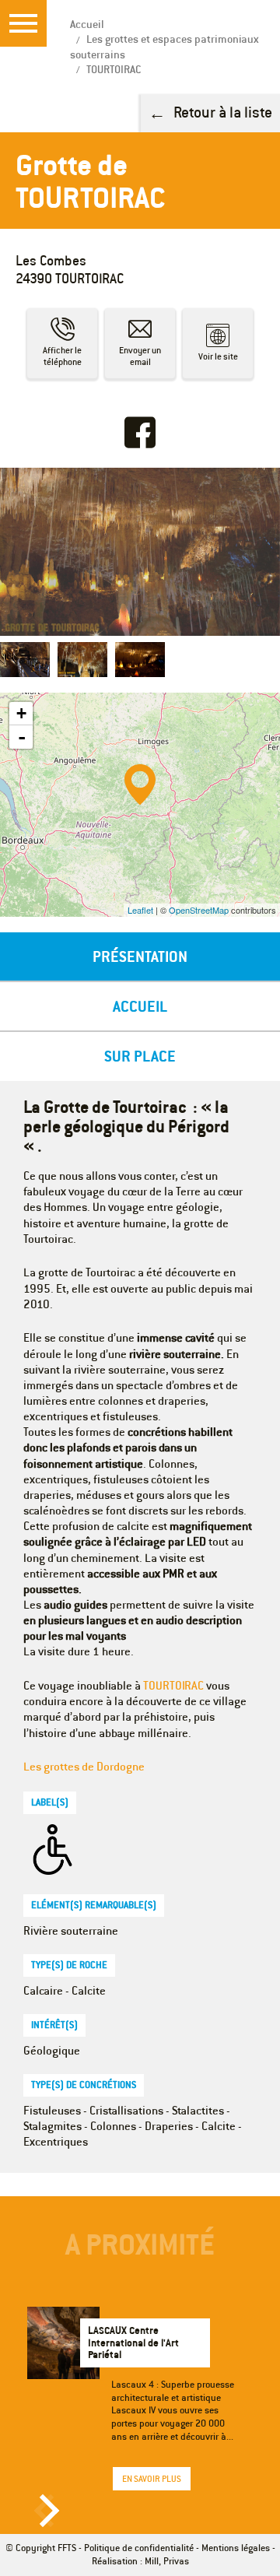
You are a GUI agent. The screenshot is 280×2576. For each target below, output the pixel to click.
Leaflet (140, 910)
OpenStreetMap (199, 910)
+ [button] (21, 713)
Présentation (140, 956)
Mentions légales (236, 2548)
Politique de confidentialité (139, 2548)
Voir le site (218, 356)
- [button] (22, 737)
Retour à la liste (223, 112)
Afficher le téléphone (62, 356)
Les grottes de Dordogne (84, 1766)
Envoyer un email (140, 356)
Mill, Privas (167, 2561)
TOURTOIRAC (173, 1685)
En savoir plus (152, 2479)
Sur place (140, 1056)
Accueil (140, 1006)
